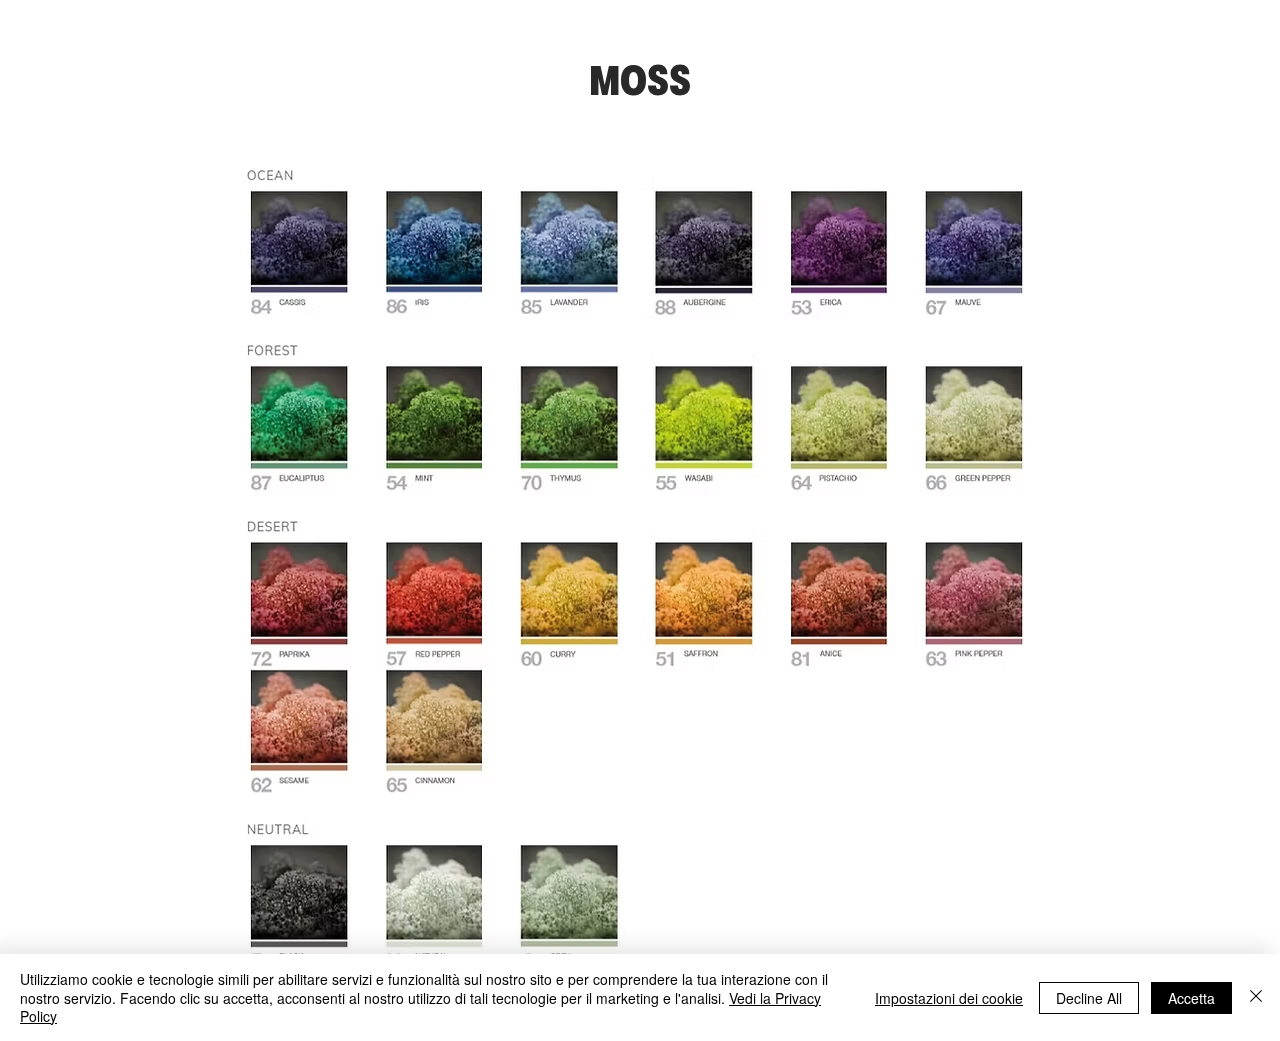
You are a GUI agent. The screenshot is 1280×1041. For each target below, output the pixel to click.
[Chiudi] (1256, 997)
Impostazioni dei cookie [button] (949, 998)
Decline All (1089, 998)
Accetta (1191, 998)
